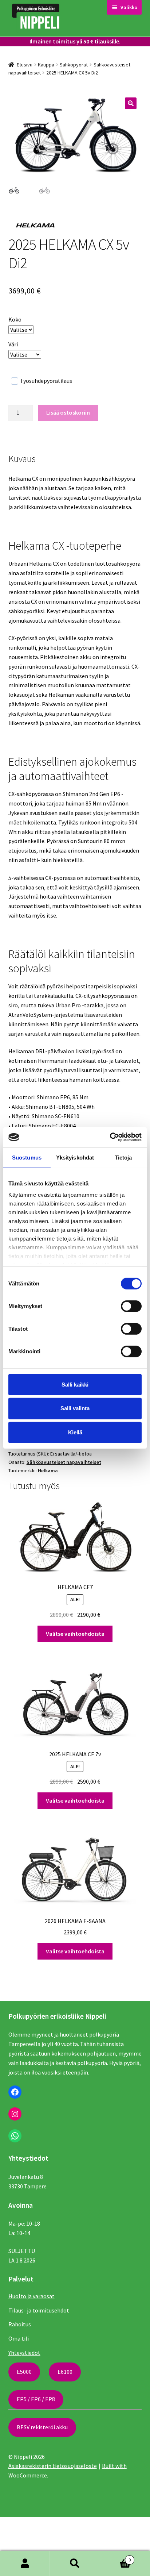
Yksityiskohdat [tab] (75, 1157)
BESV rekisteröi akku (42, 2427)
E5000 (24, 2372)
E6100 (65, 2372)
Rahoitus (20, 2324)
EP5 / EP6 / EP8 (36, 2399)
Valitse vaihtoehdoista (75, 1634)
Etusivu (25, 65)
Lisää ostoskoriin (68, 412)
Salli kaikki (75, 1384)
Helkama (48, 1470)
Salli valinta (75, 1408)
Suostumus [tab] (27, 1157)
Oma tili (19, 2338)
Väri (13, 344)
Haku (75, 2564)
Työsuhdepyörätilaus (46, 381)
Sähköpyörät (74, 65)
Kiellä (75, 1432)
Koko (15, 319)
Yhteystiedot (24, 2353)
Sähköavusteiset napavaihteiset (64, 1462)
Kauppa (46, 65)
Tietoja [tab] (123, 1157)
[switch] (131, 1306)
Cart (116, 2557)
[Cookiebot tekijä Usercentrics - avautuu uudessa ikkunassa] (110, 1137)
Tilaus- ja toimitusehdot (39, 2310)
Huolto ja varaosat (31, 2296)
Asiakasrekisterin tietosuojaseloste (53, 2466)
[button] (131, 103)
